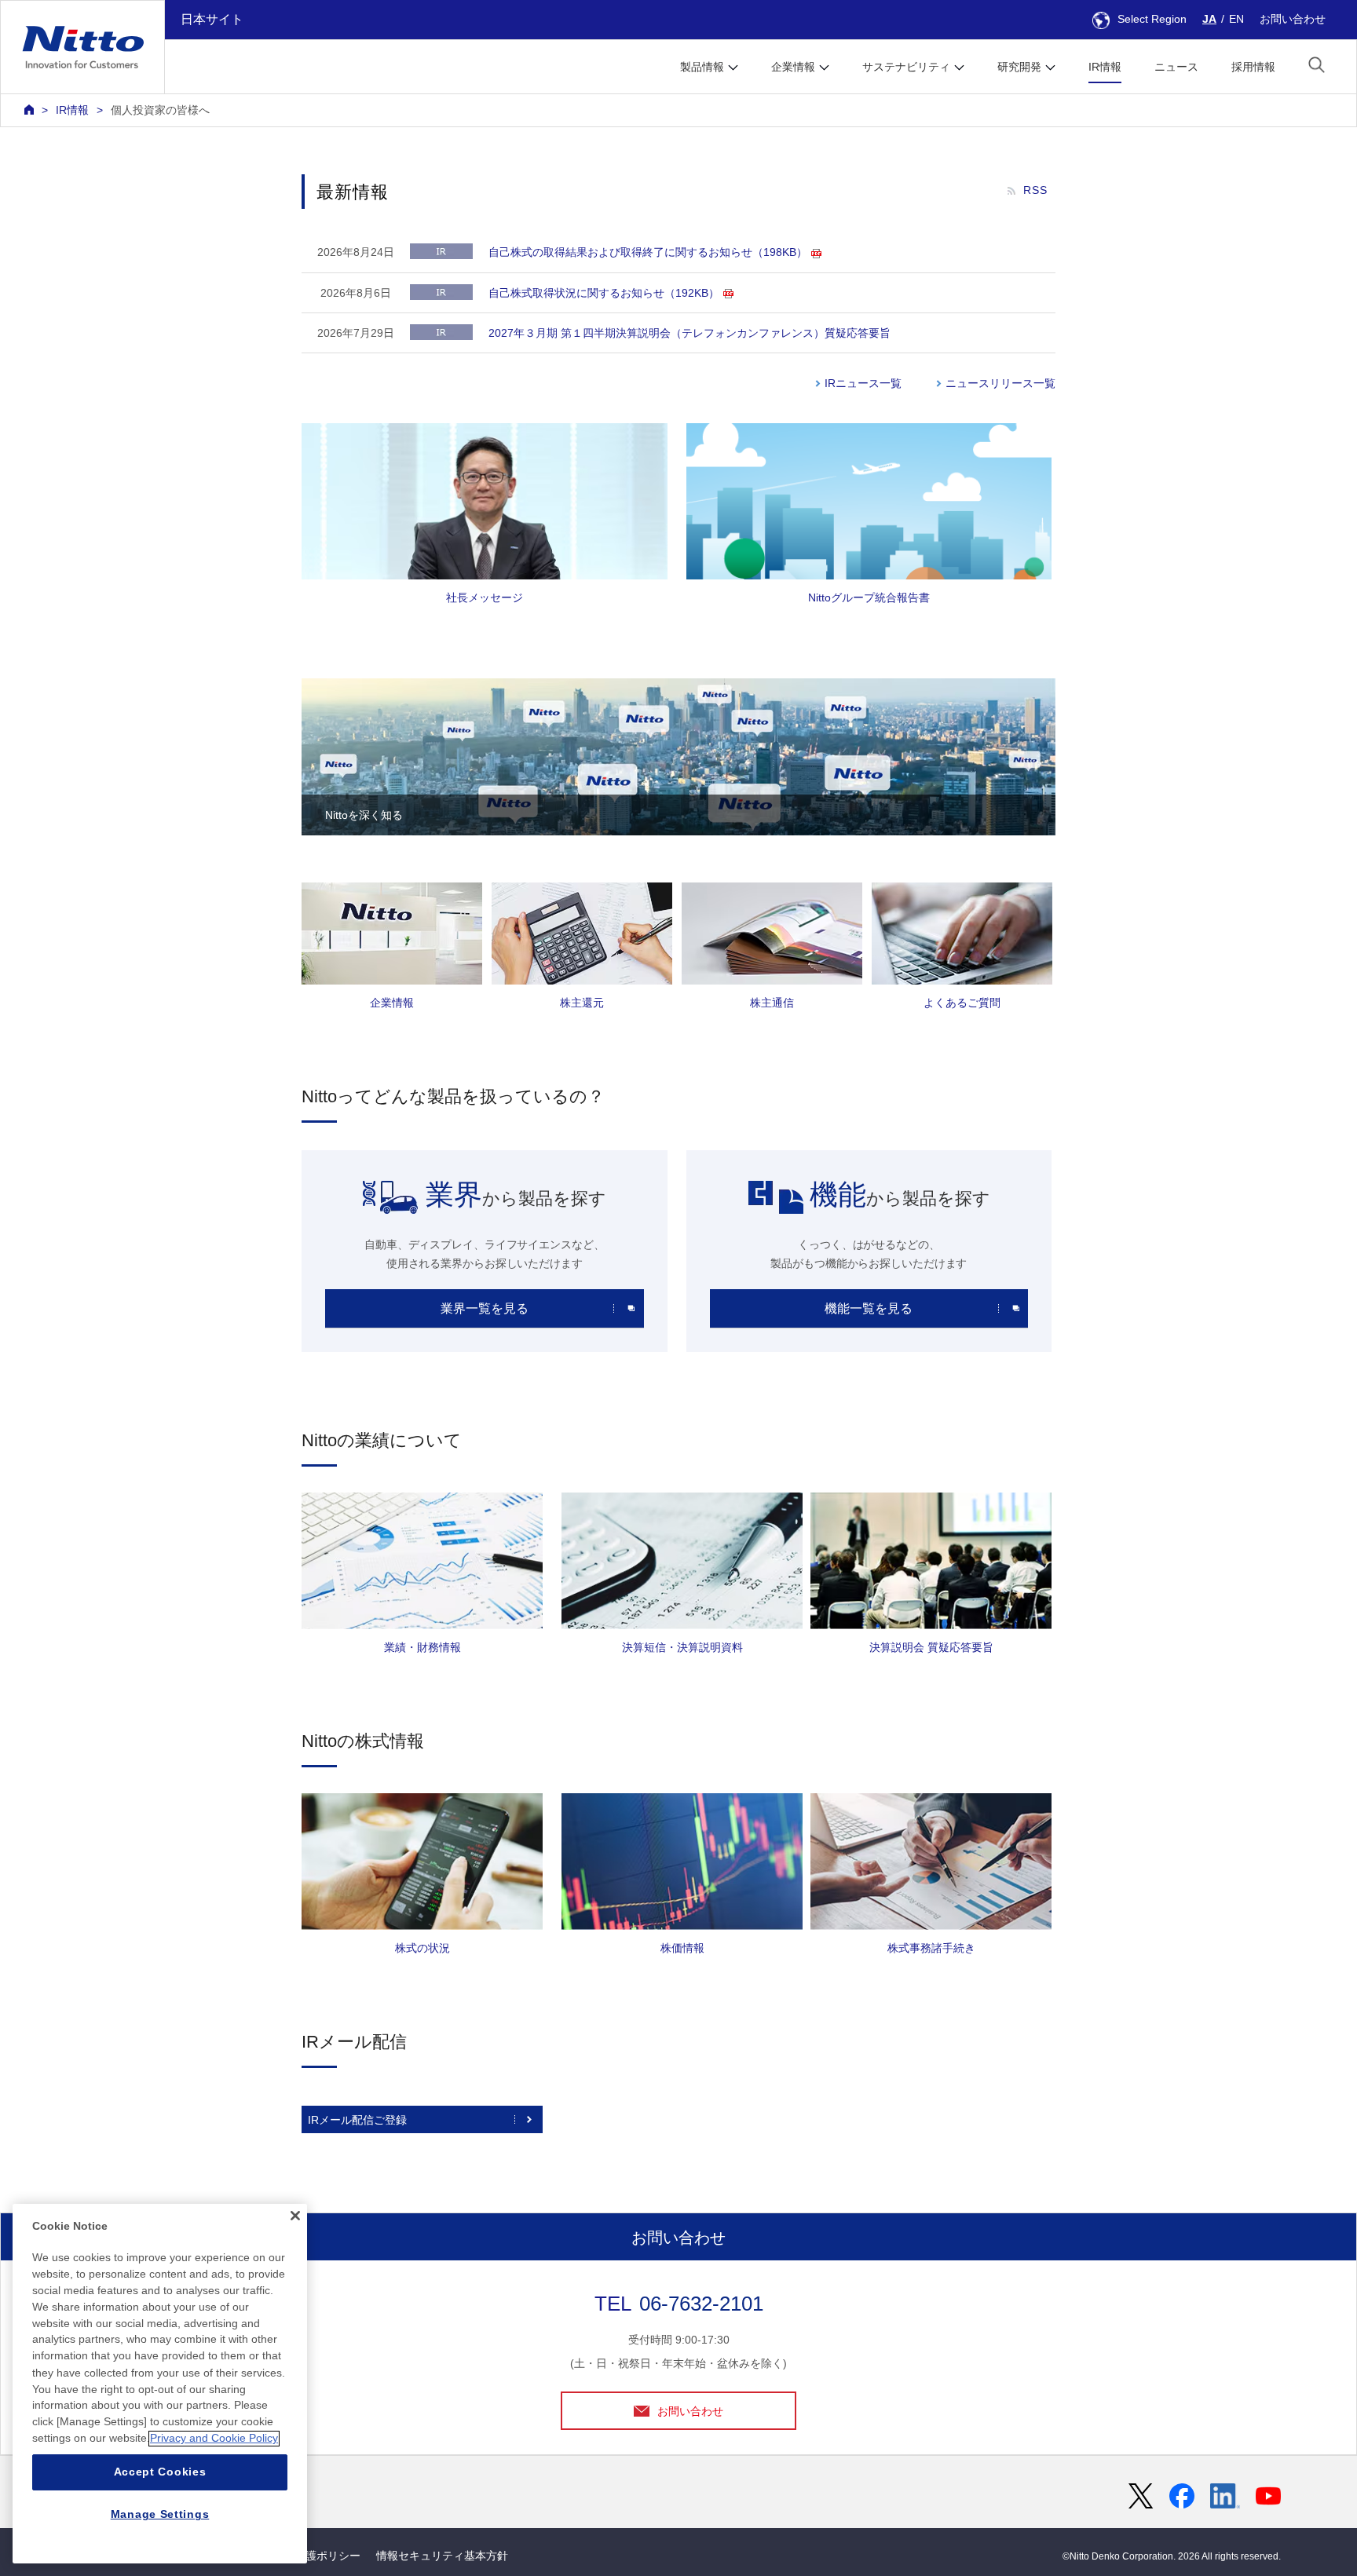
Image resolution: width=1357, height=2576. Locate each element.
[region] (160, 2384)
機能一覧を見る (869, 1308)
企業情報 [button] (793, 67)
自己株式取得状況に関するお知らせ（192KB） (604, 293)
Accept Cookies (160, 2472)
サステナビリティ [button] (906, 67)
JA (1209, 19)
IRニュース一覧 (863, 383)
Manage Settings (160, 2515)
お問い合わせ (1293, 19)
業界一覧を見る (485, 1308)
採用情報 (1253, 67)
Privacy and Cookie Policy (214, 2439)
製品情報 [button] (702, 67)
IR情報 (1105, 67)
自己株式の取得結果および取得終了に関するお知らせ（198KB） (648, 252)
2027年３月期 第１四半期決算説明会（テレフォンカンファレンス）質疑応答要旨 (689, 333)
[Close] (295, 2216)
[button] (1317, 65)
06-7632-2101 (701, 2304)
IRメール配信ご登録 (357, 2120)
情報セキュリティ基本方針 (442, 2556)
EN (1236, 19)
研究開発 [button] (1019, 67)
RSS (1035, 190)
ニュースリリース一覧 (1000, 383)
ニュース (1176, 67)
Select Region (1152, 19)
